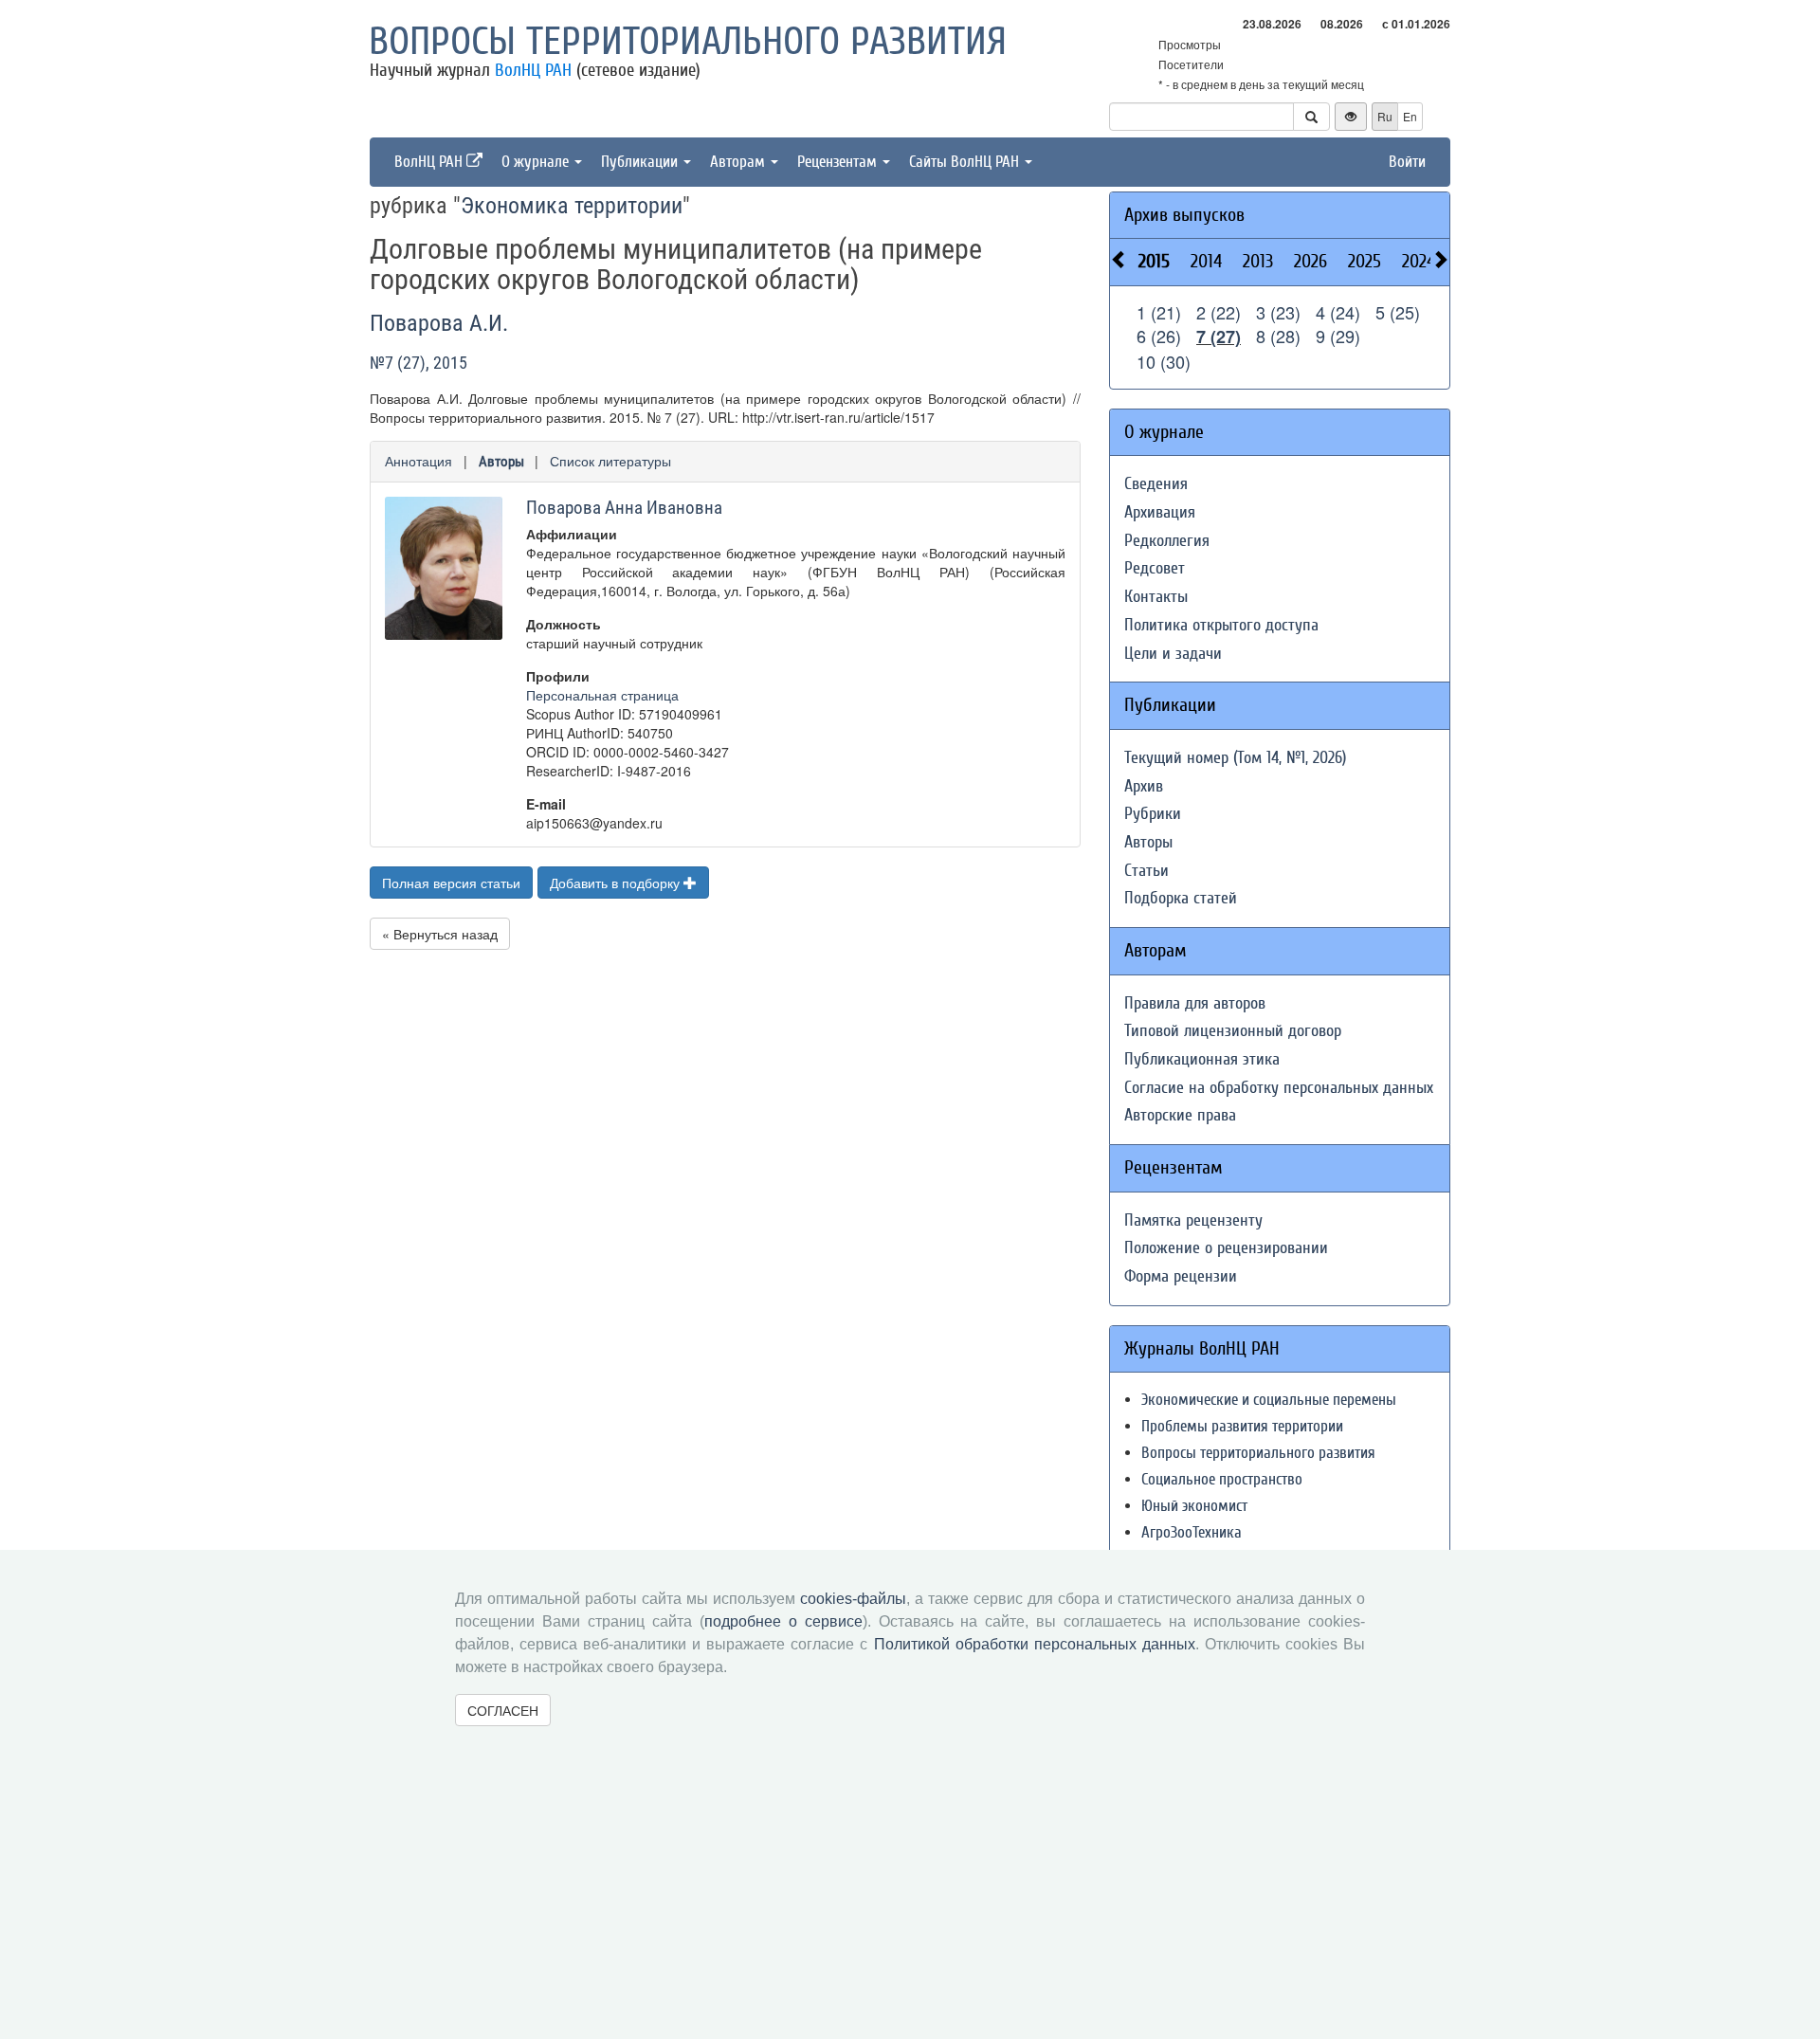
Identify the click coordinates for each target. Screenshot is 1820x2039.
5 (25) (1398, 312)
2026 (1310, 261)
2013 (1258, 261)
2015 (1154, 261)
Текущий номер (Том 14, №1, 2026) (1235, 758)
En (1410, 116)
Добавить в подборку (617, 883)
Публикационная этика (1202, 1059)
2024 (1419, 261)
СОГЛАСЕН (503, 1710)
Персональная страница (602, 695)
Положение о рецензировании (1226, 1248)
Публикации (641, 162)
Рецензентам (839, 162)
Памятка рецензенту (1193, 1220)
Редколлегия (1167, 541)
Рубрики (1153, 814)
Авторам (739, 162)
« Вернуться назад (440, 934)
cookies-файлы (853, 1599)
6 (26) (1159, 336)
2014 (1206, 261)
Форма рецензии (1181, 1276)
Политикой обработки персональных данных (1035, 1644)
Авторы (501, 462)
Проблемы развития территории (1242, 1426)
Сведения (1156, 484)
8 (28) (1278, 336)
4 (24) (1338, 312)
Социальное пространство (1222, 1479)
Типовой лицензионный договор (1233, 1031)
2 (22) (1219, 312)
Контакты (1156, 597)
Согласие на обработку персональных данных (1279, 1088)
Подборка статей (1181, 898)
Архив (1144, 786)
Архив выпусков (1184, 215)
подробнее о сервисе (783, 1621)
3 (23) (1278, 312)
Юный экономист (1194, 1506)
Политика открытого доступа (1221, 625)
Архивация (1160, 512)
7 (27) (1219, 337)
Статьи (1147, 871)
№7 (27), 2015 (419, 363)
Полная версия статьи (451, 883)
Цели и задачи (1173, 654)
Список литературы (610, 461)
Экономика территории (572, 206)
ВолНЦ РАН (533, 70)
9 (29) (1338, 336)
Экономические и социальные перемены (1269, 1400)
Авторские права (1180, 1115)
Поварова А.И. (439, 323)
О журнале (537, 162)
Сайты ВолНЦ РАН (966, 162)
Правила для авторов (1195, 1003)
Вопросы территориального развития (688, 42)
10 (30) (1164, 361)
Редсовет (1155, 568)
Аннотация (419, 461)
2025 (1365, 261)
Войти (1407, 162)
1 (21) (1159, 312)
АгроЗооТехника (1192, 1532)
